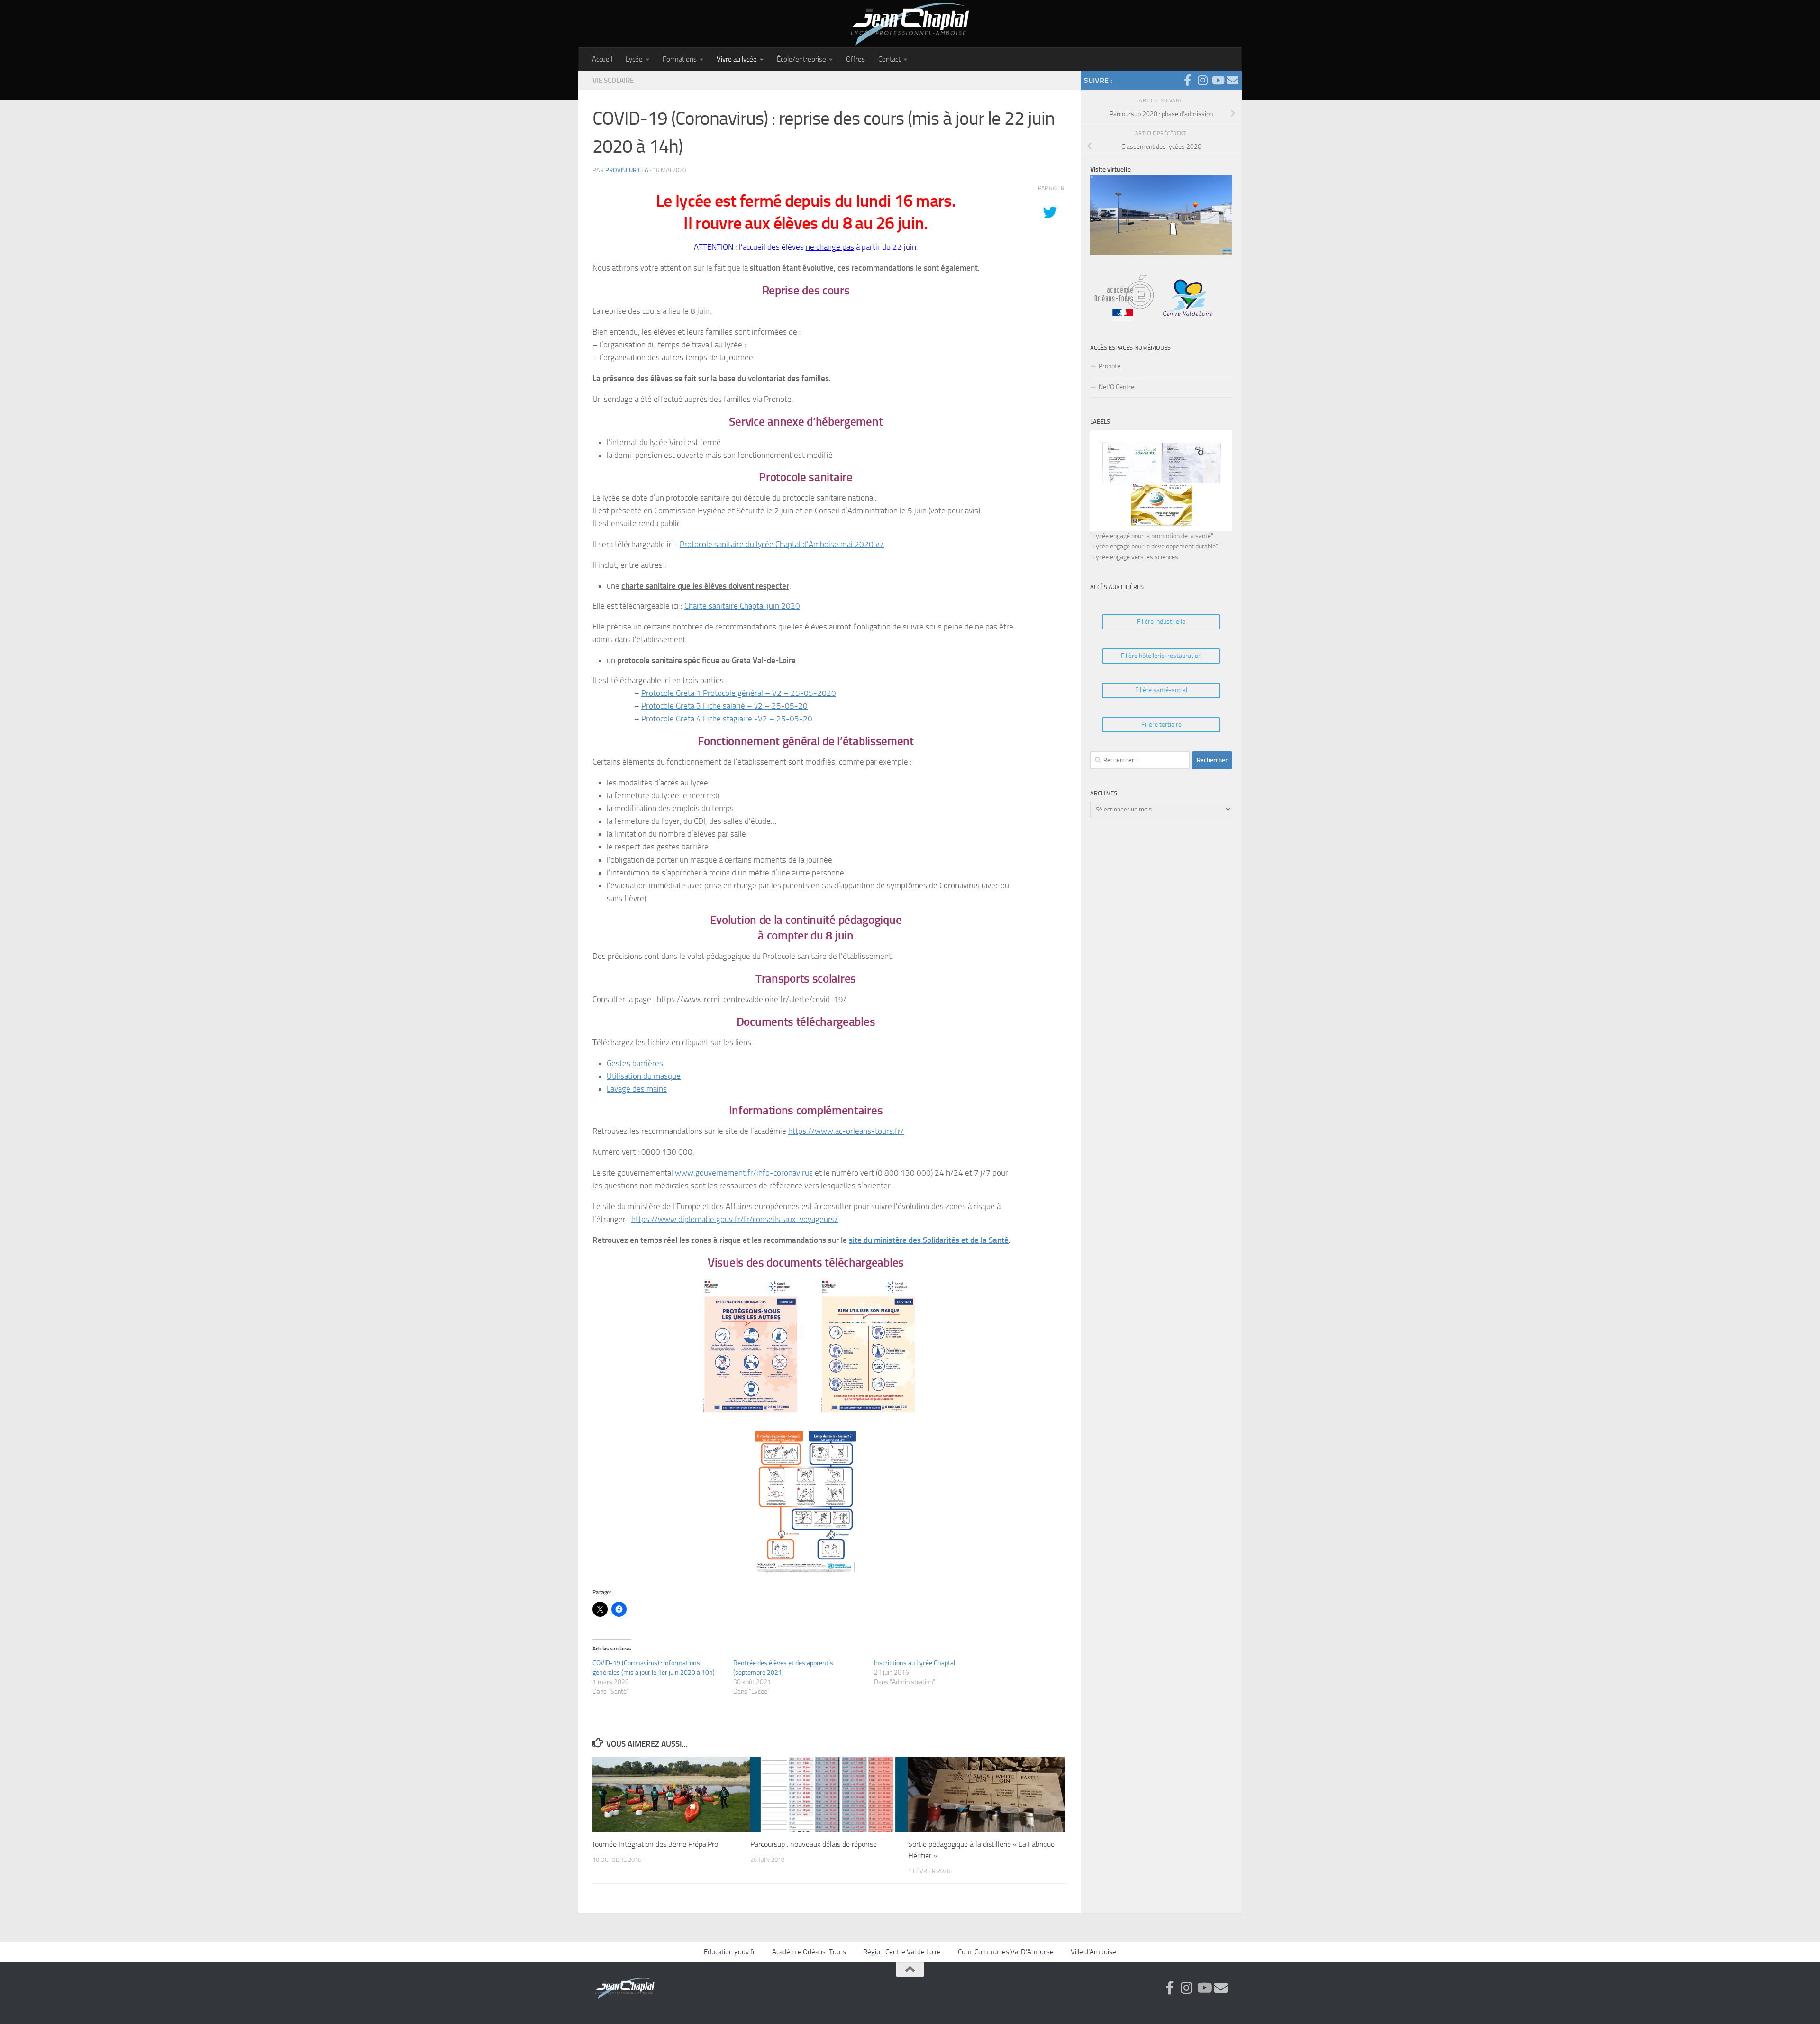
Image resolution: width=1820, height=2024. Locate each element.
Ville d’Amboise (1093, 1952)
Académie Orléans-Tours (809, 1952)
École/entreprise (801, 59)
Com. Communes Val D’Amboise (1006, 1952)
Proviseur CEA (627, 170)
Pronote (1110, 366)
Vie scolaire (613, 81)
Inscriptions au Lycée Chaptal (915, 1663)
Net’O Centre (1116, 387)
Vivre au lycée (737, 59)
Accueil (602, 59)
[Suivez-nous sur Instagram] (1202, 80)
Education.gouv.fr (729, 1952)
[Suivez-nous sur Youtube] (1218, 80)
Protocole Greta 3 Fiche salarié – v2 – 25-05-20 (724, 706)
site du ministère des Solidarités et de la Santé (929, 1240)
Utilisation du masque (644, 1076)
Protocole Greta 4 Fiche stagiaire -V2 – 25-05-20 (727, 719)
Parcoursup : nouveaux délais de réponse (814, 1844)
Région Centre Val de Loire (902, 1952)
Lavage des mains (637, 1089)
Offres (855, 59)
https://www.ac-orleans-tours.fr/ (846, 1131)
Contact (889, 59)
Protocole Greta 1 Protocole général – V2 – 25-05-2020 (739, 693)
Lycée (634, 59)
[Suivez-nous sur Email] (1233, 80)
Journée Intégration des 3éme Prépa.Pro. (656, 1844)
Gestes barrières (635, 1063)
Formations (680, 59)
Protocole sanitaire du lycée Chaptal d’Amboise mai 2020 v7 (782, 544)
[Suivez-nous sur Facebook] (1187, 80)
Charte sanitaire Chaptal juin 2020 (742, 606)
